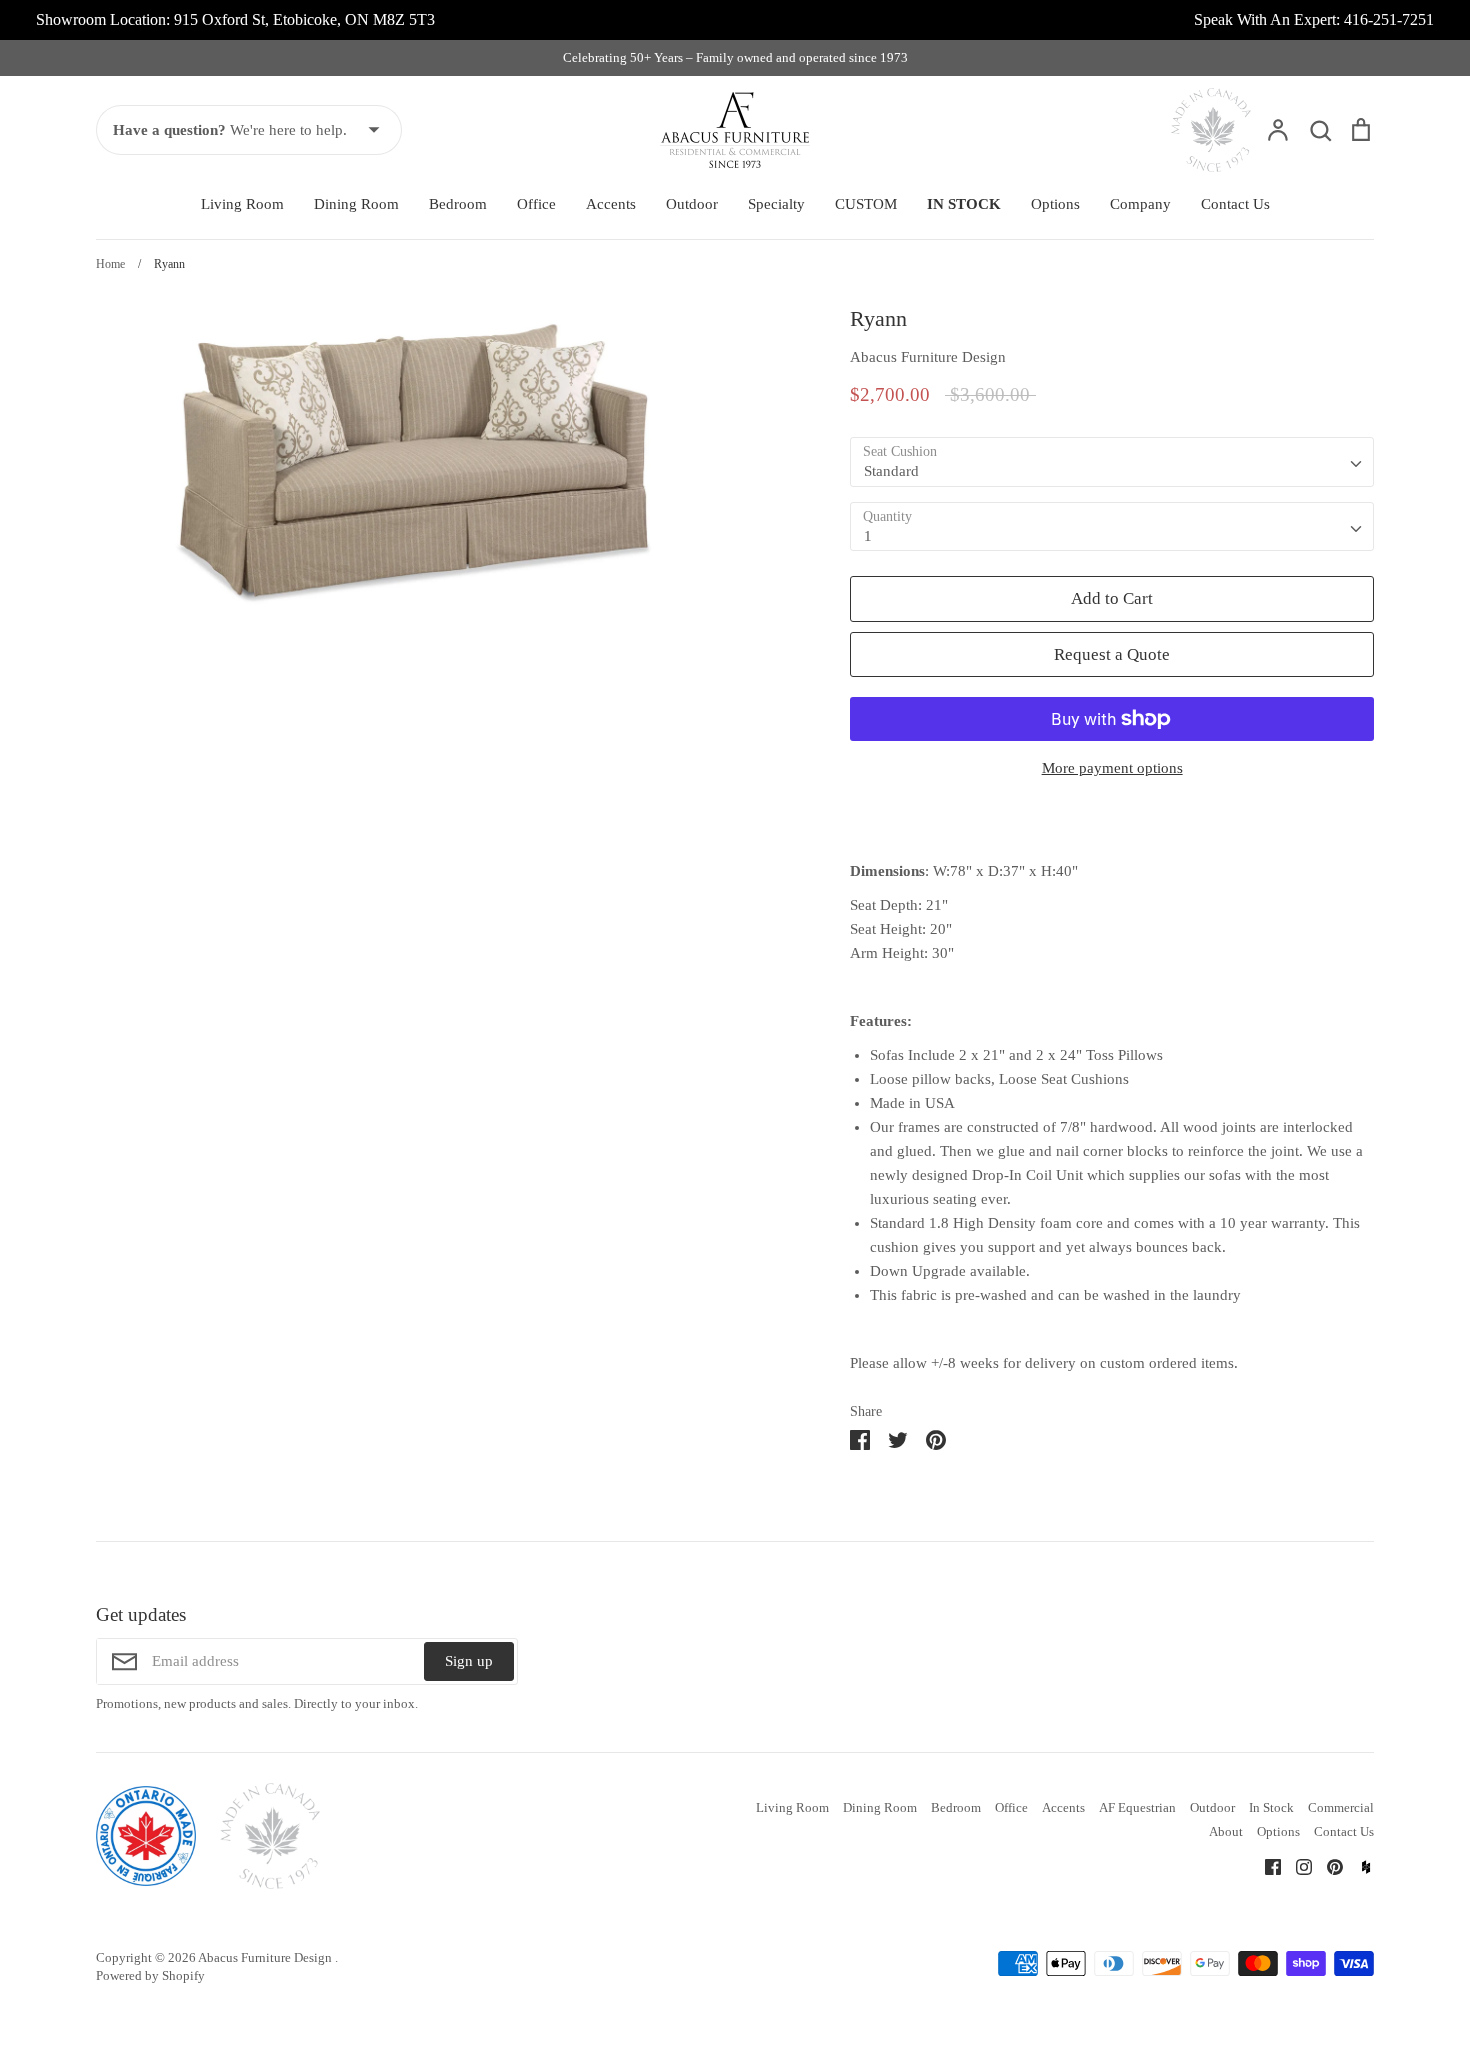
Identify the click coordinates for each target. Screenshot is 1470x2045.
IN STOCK (964, 204)
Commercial (1341, 1807)
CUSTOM (866, 204)
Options (1055, 204)
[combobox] (1112, 462)
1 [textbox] (868, 536)
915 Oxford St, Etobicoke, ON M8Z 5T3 (304, 19)
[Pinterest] (1327, 1865)
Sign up (469, 1661)
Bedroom (458, 204)
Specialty (776, 204)
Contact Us (1235, 204)
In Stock (1271, 1807)
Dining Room (356, 204)
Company (1140, 204)
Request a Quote (1112, 654)
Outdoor (692, 204)
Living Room (242, 204)
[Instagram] (1296, 1865)
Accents (611, 204)
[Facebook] (1265, 1865)
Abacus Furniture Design (928, 357)
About (1226, 1831)
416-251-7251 (1389, 19)
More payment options (1112, 768)
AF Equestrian (1137, 1807)
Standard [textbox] (891, 471)
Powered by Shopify (150, 1975)
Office (536, 204)
